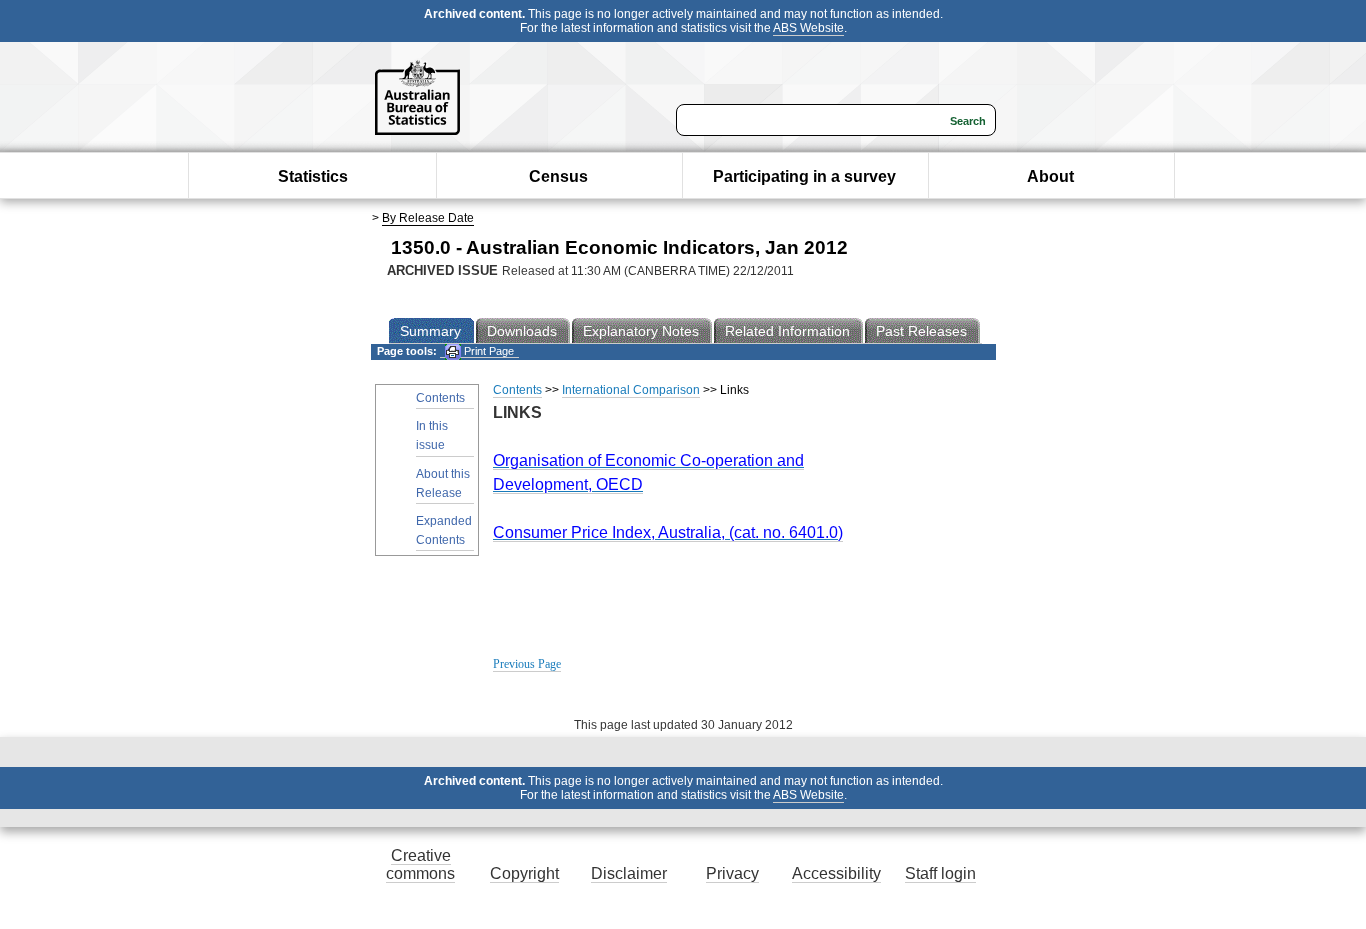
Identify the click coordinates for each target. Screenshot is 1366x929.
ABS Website (808, 28)
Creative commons (420, 864)
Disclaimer (629, 873)
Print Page (487, 351)
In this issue (432, 435)
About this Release (443, 483)
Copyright (524, 873)
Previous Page (527, 664)
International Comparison (631, 390)
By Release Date (428, 218)
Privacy (732, 873)
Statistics (313, 176)
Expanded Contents (444, 530)
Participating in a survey (804, 176)
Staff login (940, 873)
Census (558, 176)
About (1050, 176)
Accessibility (836, 873)
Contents (440, 398)
